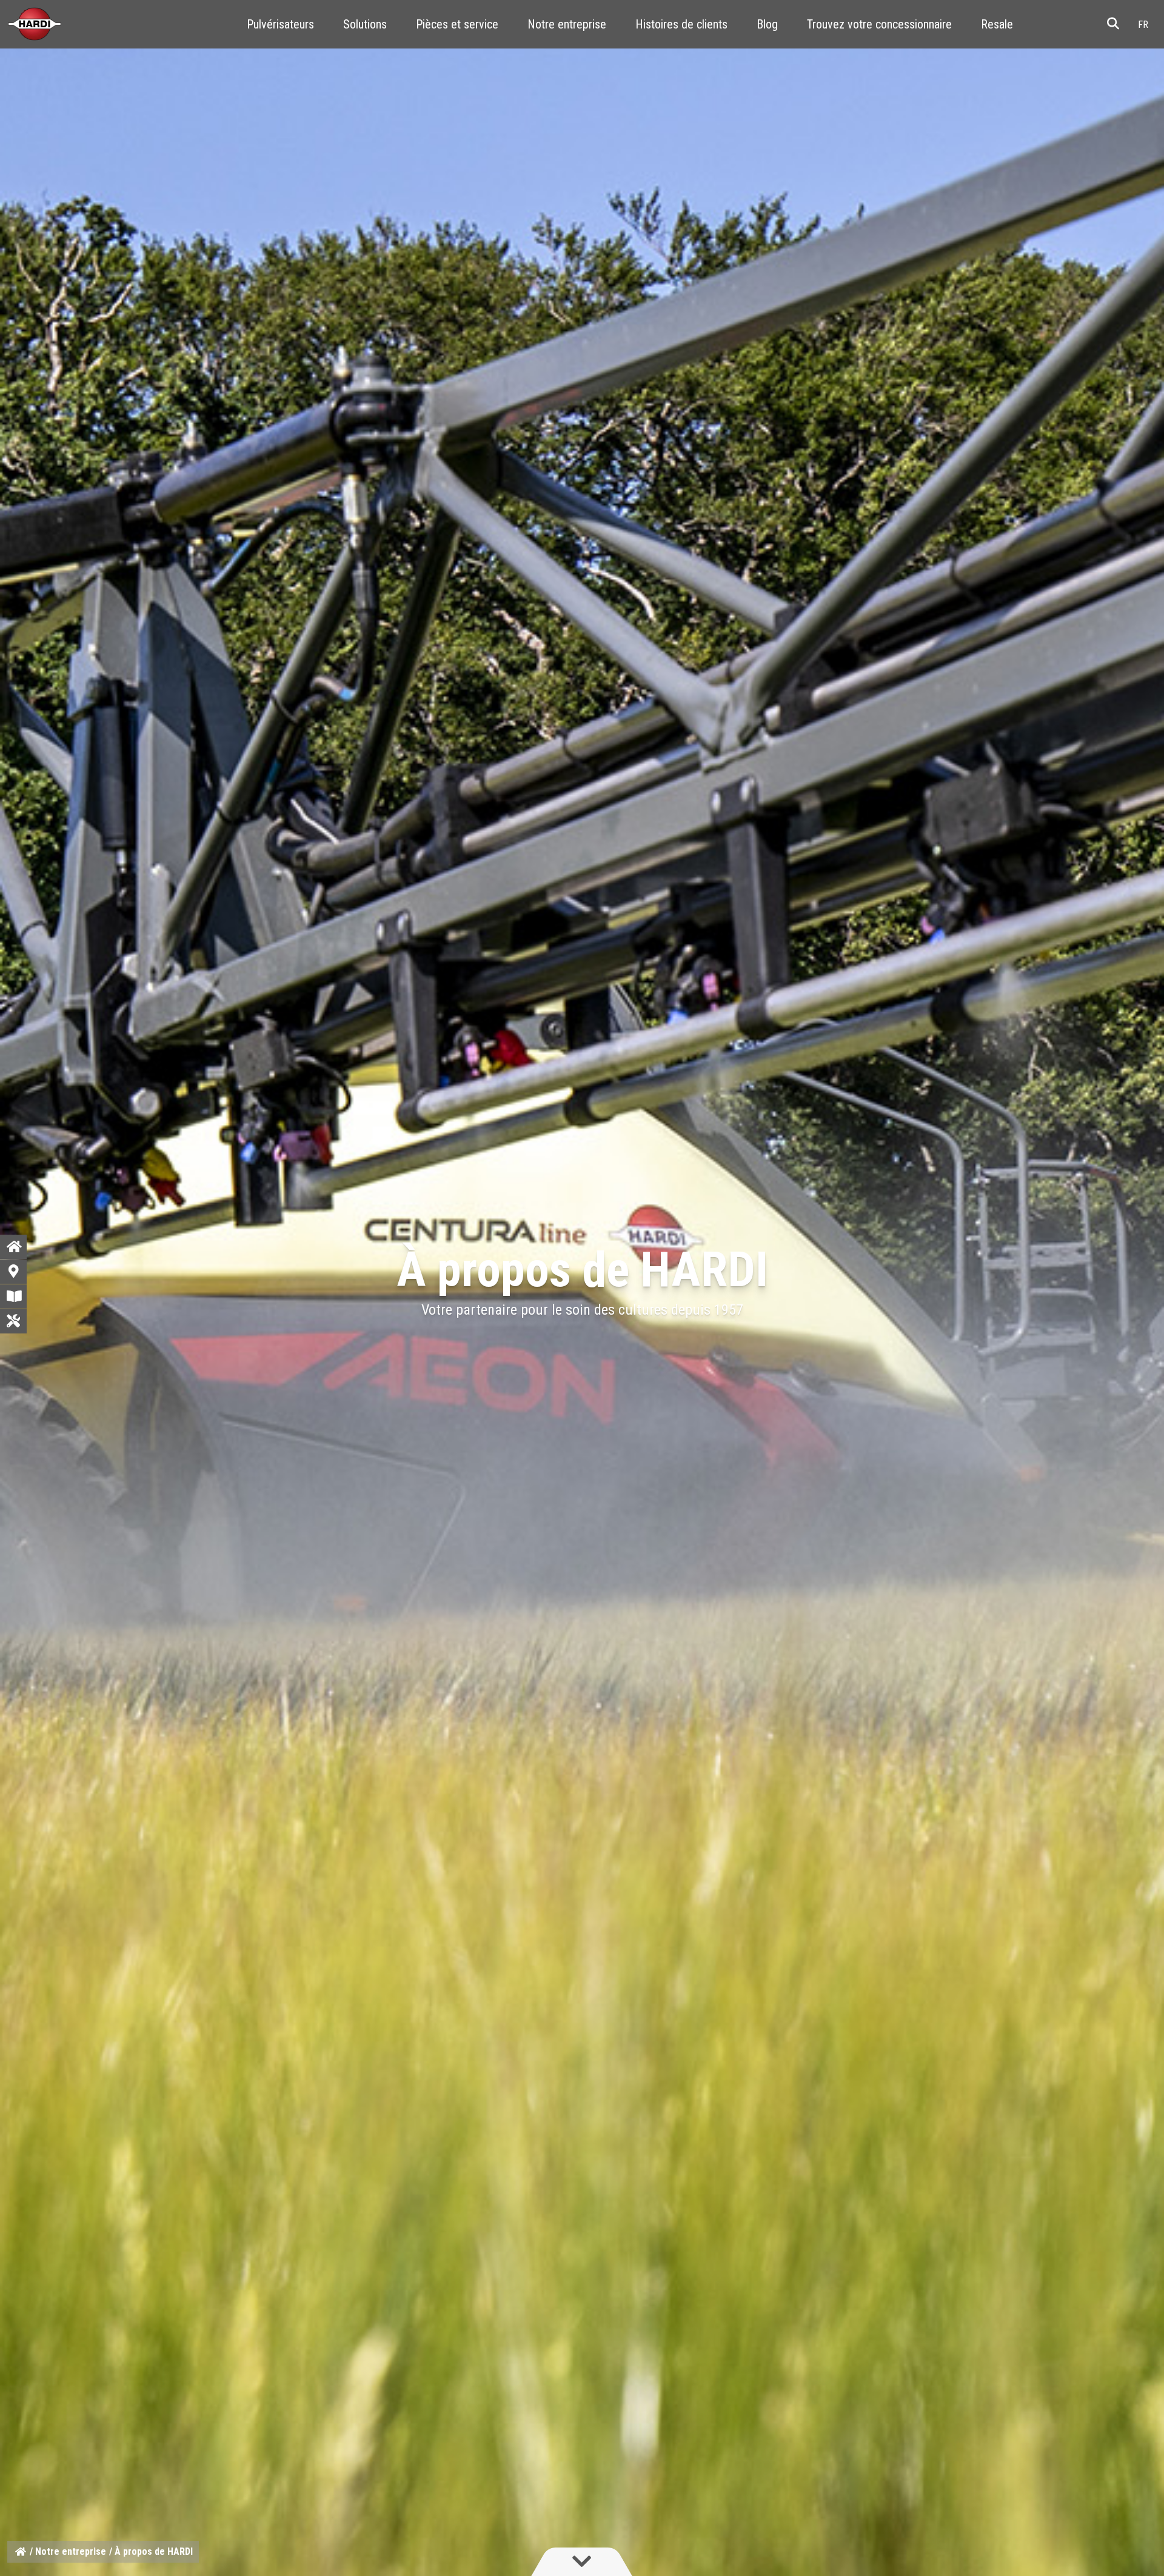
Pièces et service (457, 24)
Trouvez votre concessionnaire (879, 24)
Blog (767, 24)
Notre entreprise (567, 24)
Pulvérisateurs (280, 24)
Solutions (365, 24)
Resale (997, 24)
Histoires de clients (681, 24)
